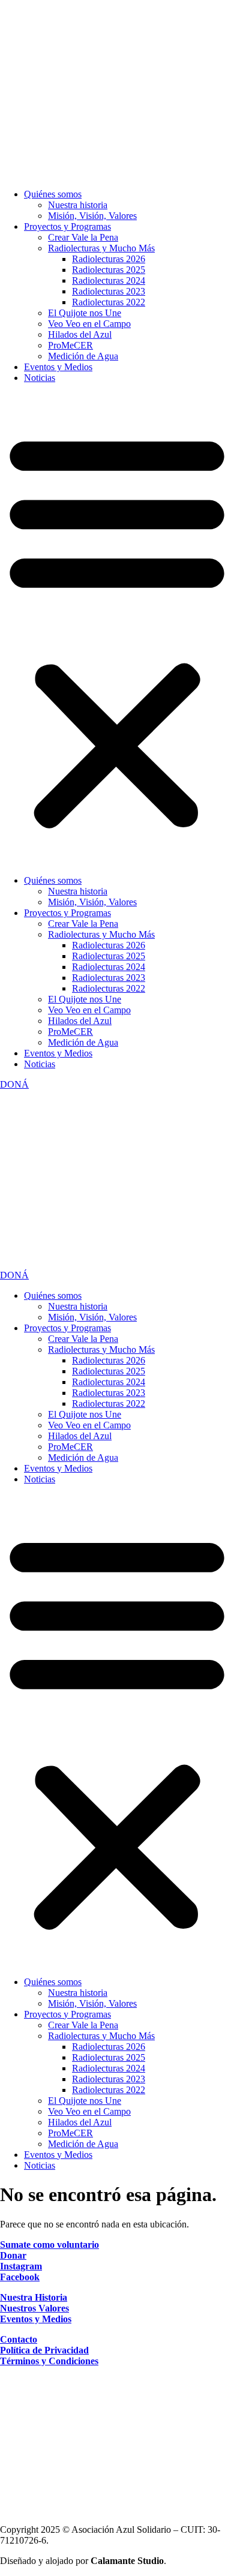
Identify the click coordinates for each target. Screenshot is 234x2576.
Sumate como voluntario (49, 2245)
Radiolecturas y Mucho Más (101, 248)
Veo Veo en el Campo (89, 324)
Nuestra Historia (34, 2297)
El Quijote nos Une (85, 313)
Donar (13, 2255)
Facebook (20, 2277)
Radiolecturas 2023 (109, 291)
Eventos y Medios (58, 367)
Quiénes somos (53, 194)
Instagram (21, 2266)
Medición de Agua (83, 356)
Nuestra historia (78, 205)
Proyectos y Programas (67, 226)
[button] (117, 629)
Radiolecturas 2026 (109, 259)
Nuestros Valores (34, 2308)
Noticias (40, 378)
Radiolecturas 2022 (109, 302)
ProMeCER (70, 345)
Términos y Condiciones (49, 2361)
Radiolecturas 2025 (109, 270)
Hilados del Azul (80, 334)
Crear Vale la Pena (83, 237)
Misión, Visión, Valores (92, 216)
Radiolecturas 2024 (109, 280)
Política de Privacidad (44, 2350)
